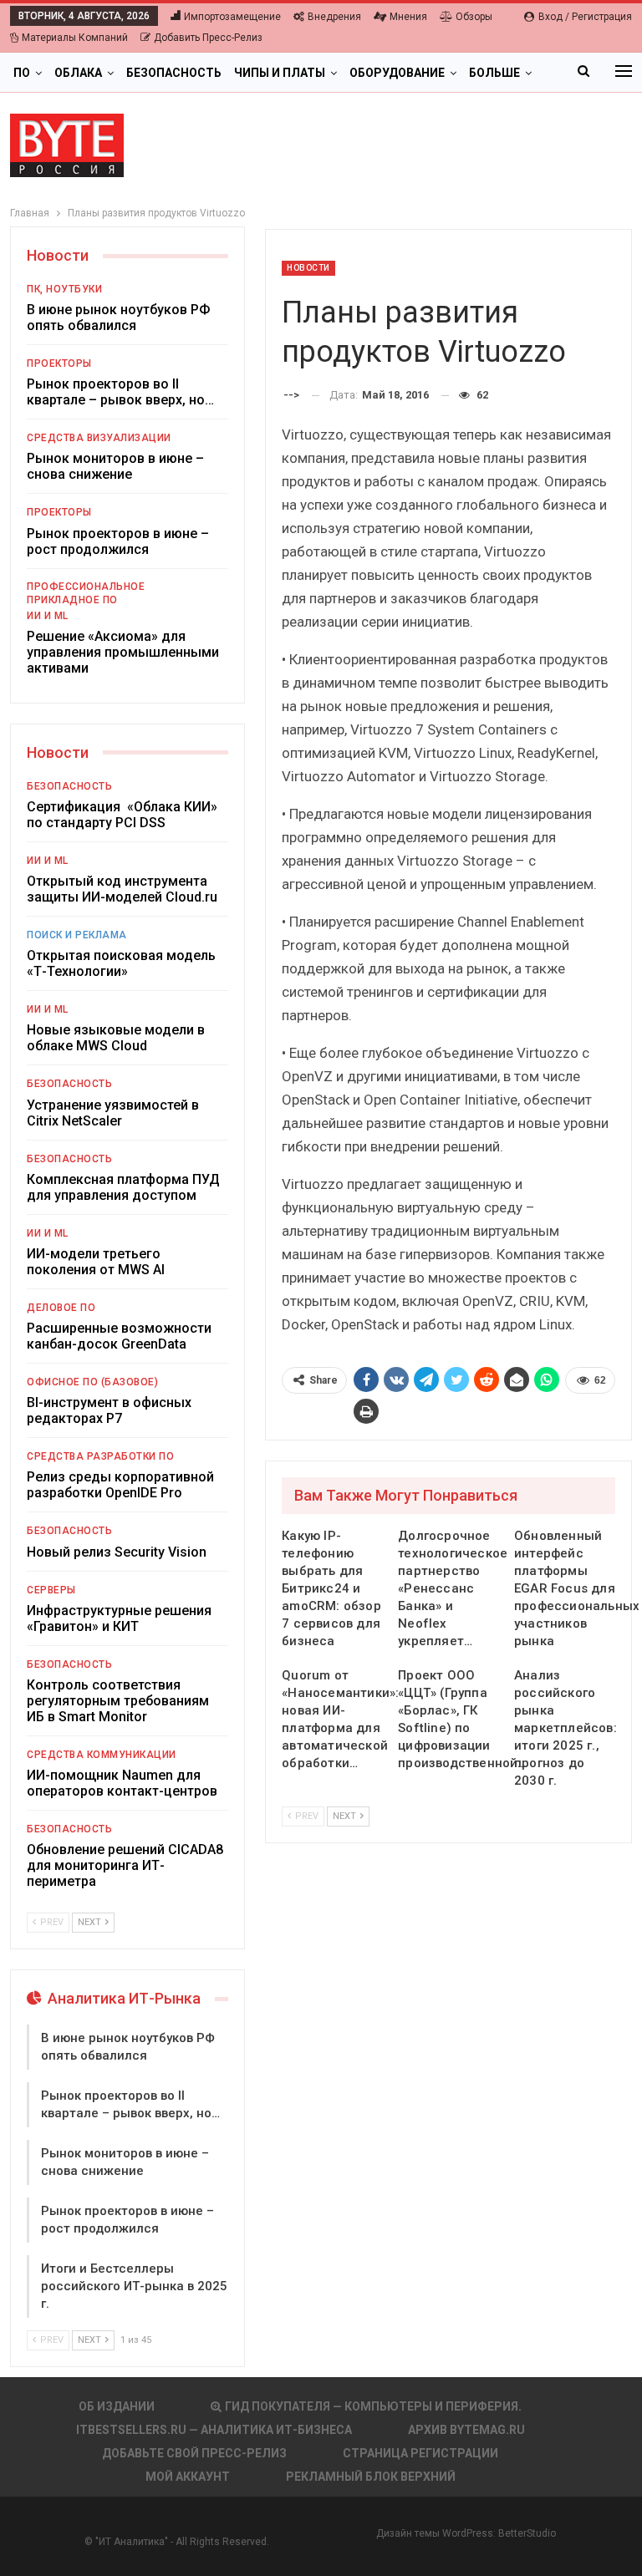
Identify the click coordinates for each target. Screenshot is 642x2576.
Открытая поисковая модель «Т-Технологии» (121, 963)
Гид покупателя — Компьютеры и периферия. (373, 2406)
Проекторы (59, 363)
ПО (22, 73)
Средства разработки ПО (100, 1456)
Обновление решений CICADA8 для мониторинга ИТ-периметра (125, 1865)
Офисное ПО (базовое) (92, 1382)
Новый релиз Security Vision (117, 1552)
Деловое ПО (61, 1308)
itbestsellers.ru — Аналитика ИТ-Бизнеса (214, 2430)
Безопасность (174, 73)
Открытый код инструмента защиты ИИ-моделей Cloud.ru (122, 889)
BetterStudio (527, 2533)
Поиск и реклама (77, 935)
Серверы (51, 1590)
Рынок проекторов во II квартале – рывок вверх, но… (120, 392)
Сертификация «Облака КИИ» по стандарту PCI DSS (122, 815)
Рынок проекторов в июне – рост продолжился (118, 541)
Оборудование (397, 73)
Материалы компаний (75, 38)
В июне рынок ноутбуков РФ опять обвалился (118, 318)
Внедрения (334, 17)
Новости (308, 268)
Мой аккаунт (188, 2477)
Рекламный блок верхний (371, 2477)
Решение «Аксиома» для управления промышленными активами (123, 652)
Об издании (117, 2406)
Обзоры (474, 17)
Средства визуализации (99, 438)
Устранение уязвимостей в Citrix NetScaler (113, 1113)
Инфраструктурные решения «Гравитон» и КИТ (119, 1618)
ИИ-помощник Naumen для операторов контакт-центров (122, 1783)
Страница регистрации (420, 2453)
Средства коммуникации (102, 1755)
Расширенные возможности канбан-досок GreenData (119, 1336)
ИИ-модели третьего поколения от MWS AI (96, 1262)
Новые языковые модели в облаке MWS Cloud (116, 1038)
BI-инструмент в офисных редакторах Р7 (109, 1410)
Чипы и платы (280, 73)
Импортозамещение (232, 17)
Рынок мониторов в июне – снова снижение (115, 466)
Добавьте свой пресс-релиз (194, 2453)
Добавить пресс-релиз (208, 38)
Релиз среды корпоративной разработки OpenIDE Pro (120, 1485)
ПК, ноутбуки (64, 289)
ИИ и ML (48, 616)
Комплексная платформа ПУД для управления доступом (123, 1187)
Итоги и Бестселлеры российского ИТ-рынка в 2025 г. (134, 2286)
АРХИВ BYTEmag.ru (466, 2430)
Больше (494, 73)
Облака (78, 73)
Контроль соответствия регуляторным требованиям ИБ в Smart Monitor (118, 1701)
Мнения (408, 17)
